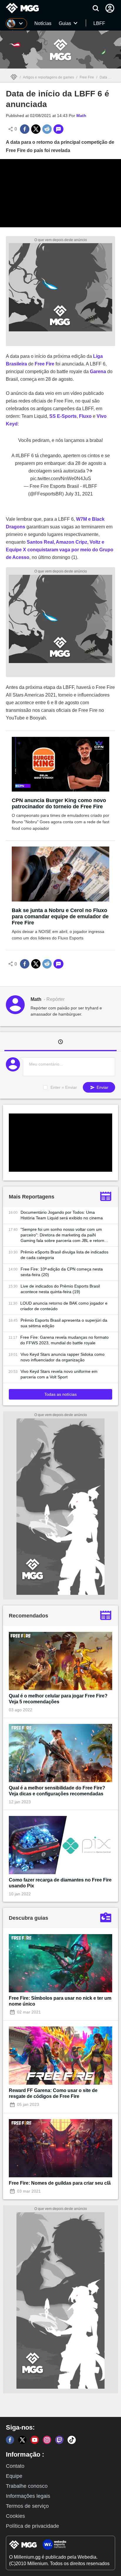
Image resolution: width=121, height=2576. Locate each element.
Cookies (15, 2516)
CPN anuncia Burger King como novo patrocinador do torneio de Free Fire (59, 803)
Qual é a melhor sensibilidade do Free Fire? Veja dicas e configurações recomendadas (57, 1791)
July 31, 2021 (79, 494)
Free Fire (87, 77)
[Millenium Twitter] (22, 2440)
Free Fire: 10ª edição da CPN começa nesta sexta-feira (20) (62, 1272)
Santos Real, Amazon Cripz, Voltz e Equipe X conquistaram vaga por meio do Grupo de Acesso (60, 550)
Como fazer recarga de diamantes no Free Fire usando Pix (60, 1883)
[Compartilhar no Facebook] (25, 129)
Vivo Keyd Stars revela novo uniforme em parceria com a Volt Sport (59, 1374)
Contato (15, 2466)
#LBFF (23, 456)
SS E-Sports (63, 416)
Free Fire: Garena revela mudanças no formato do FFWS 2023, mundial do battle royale (64, 1340)
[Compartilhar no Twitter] (36, 129)
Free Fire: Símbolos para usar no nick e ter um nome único (60, 2001)
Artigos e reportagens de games (48, 77)
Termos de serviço (27, 2506)
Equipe (14, 2476)
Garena (98, 372)
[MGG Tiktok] (72, 2440)
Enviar (102, 1087)
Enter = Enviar (64, 1087)
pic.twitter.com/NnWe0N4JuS (61, 479)
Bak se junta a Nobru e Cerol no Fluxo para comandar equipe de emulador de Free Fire (60, 916)
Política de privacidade (32, 2526)
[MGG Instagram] (47, 2440)
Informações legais (28, 2496)
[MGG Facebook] (10, 2440)
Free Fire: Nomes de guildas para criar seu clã (60, 2183)
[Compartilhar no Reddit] (47, 129)
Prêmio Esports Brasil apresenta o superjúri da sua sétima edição (64, 1323)
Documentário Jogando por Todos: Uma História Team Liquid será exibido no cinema (62, 1215)
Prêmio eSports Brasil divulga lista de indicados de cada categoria (64, 1255)
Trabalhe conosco (27, 2486)
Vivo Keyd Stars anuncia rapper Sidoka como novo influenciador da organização (63, 1357)
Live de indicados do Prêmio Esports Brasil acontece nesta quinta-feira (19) (60, 1289)
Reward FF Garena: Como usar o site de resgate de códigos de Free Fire (53, 2093)
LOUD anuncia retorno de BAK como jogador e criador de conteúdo (64, 1306)
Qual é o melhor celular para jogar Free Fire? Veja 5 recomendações (58, 1699)
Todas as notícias (60, 1394)
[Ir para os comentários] (58, 129)
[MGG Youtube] (35, 2440)
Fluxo (85, 416)
